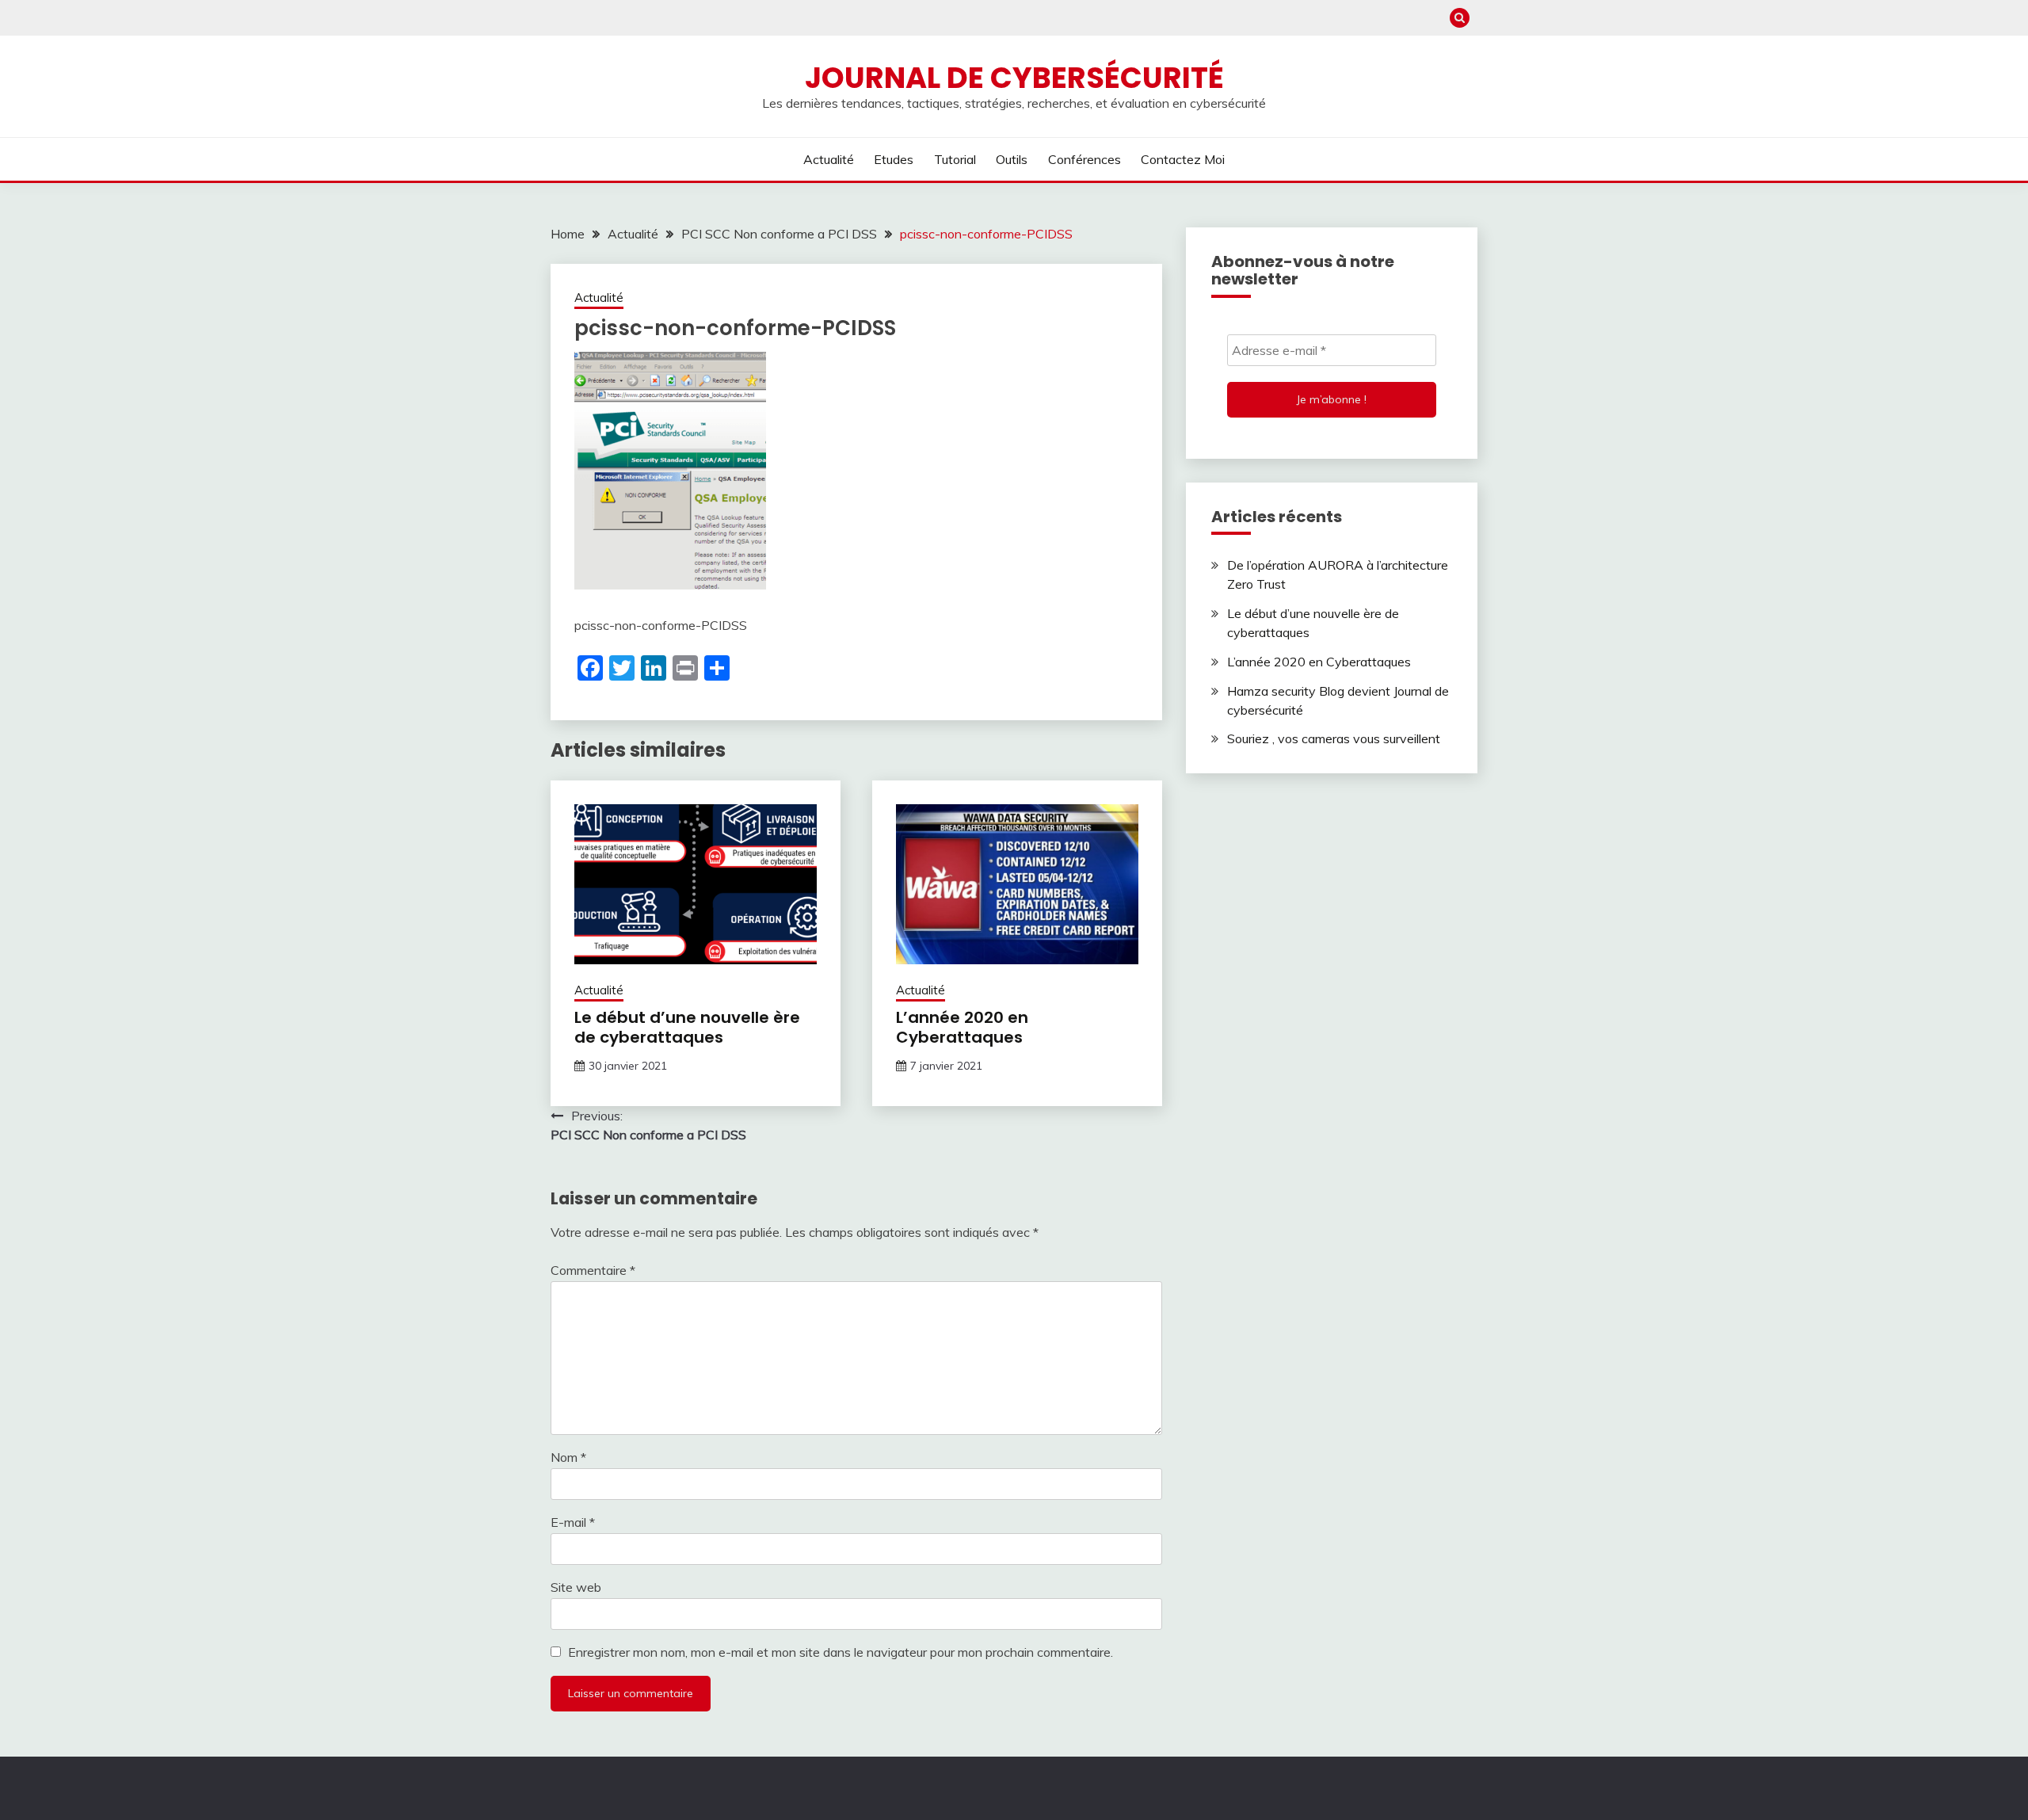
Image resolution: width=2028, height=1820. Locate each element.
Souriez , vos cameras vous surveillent (1334, 738)
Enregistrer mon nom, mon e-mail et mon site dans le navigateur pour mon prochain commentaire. (841, 1652)
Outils (1012, 159)
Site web (576, 1587)
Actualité (829, 159)
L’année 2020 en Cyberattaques (962, 1027)
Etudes (894, 159)
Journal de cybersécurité (1014, 78)
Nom (568, 1457)
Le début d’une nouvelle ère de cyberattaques (687, 1027)
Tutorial (955, 159)
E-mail (573, 1522)
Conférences (1085, 159)
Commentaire (593, 1270)
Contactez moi (1183, 159)
